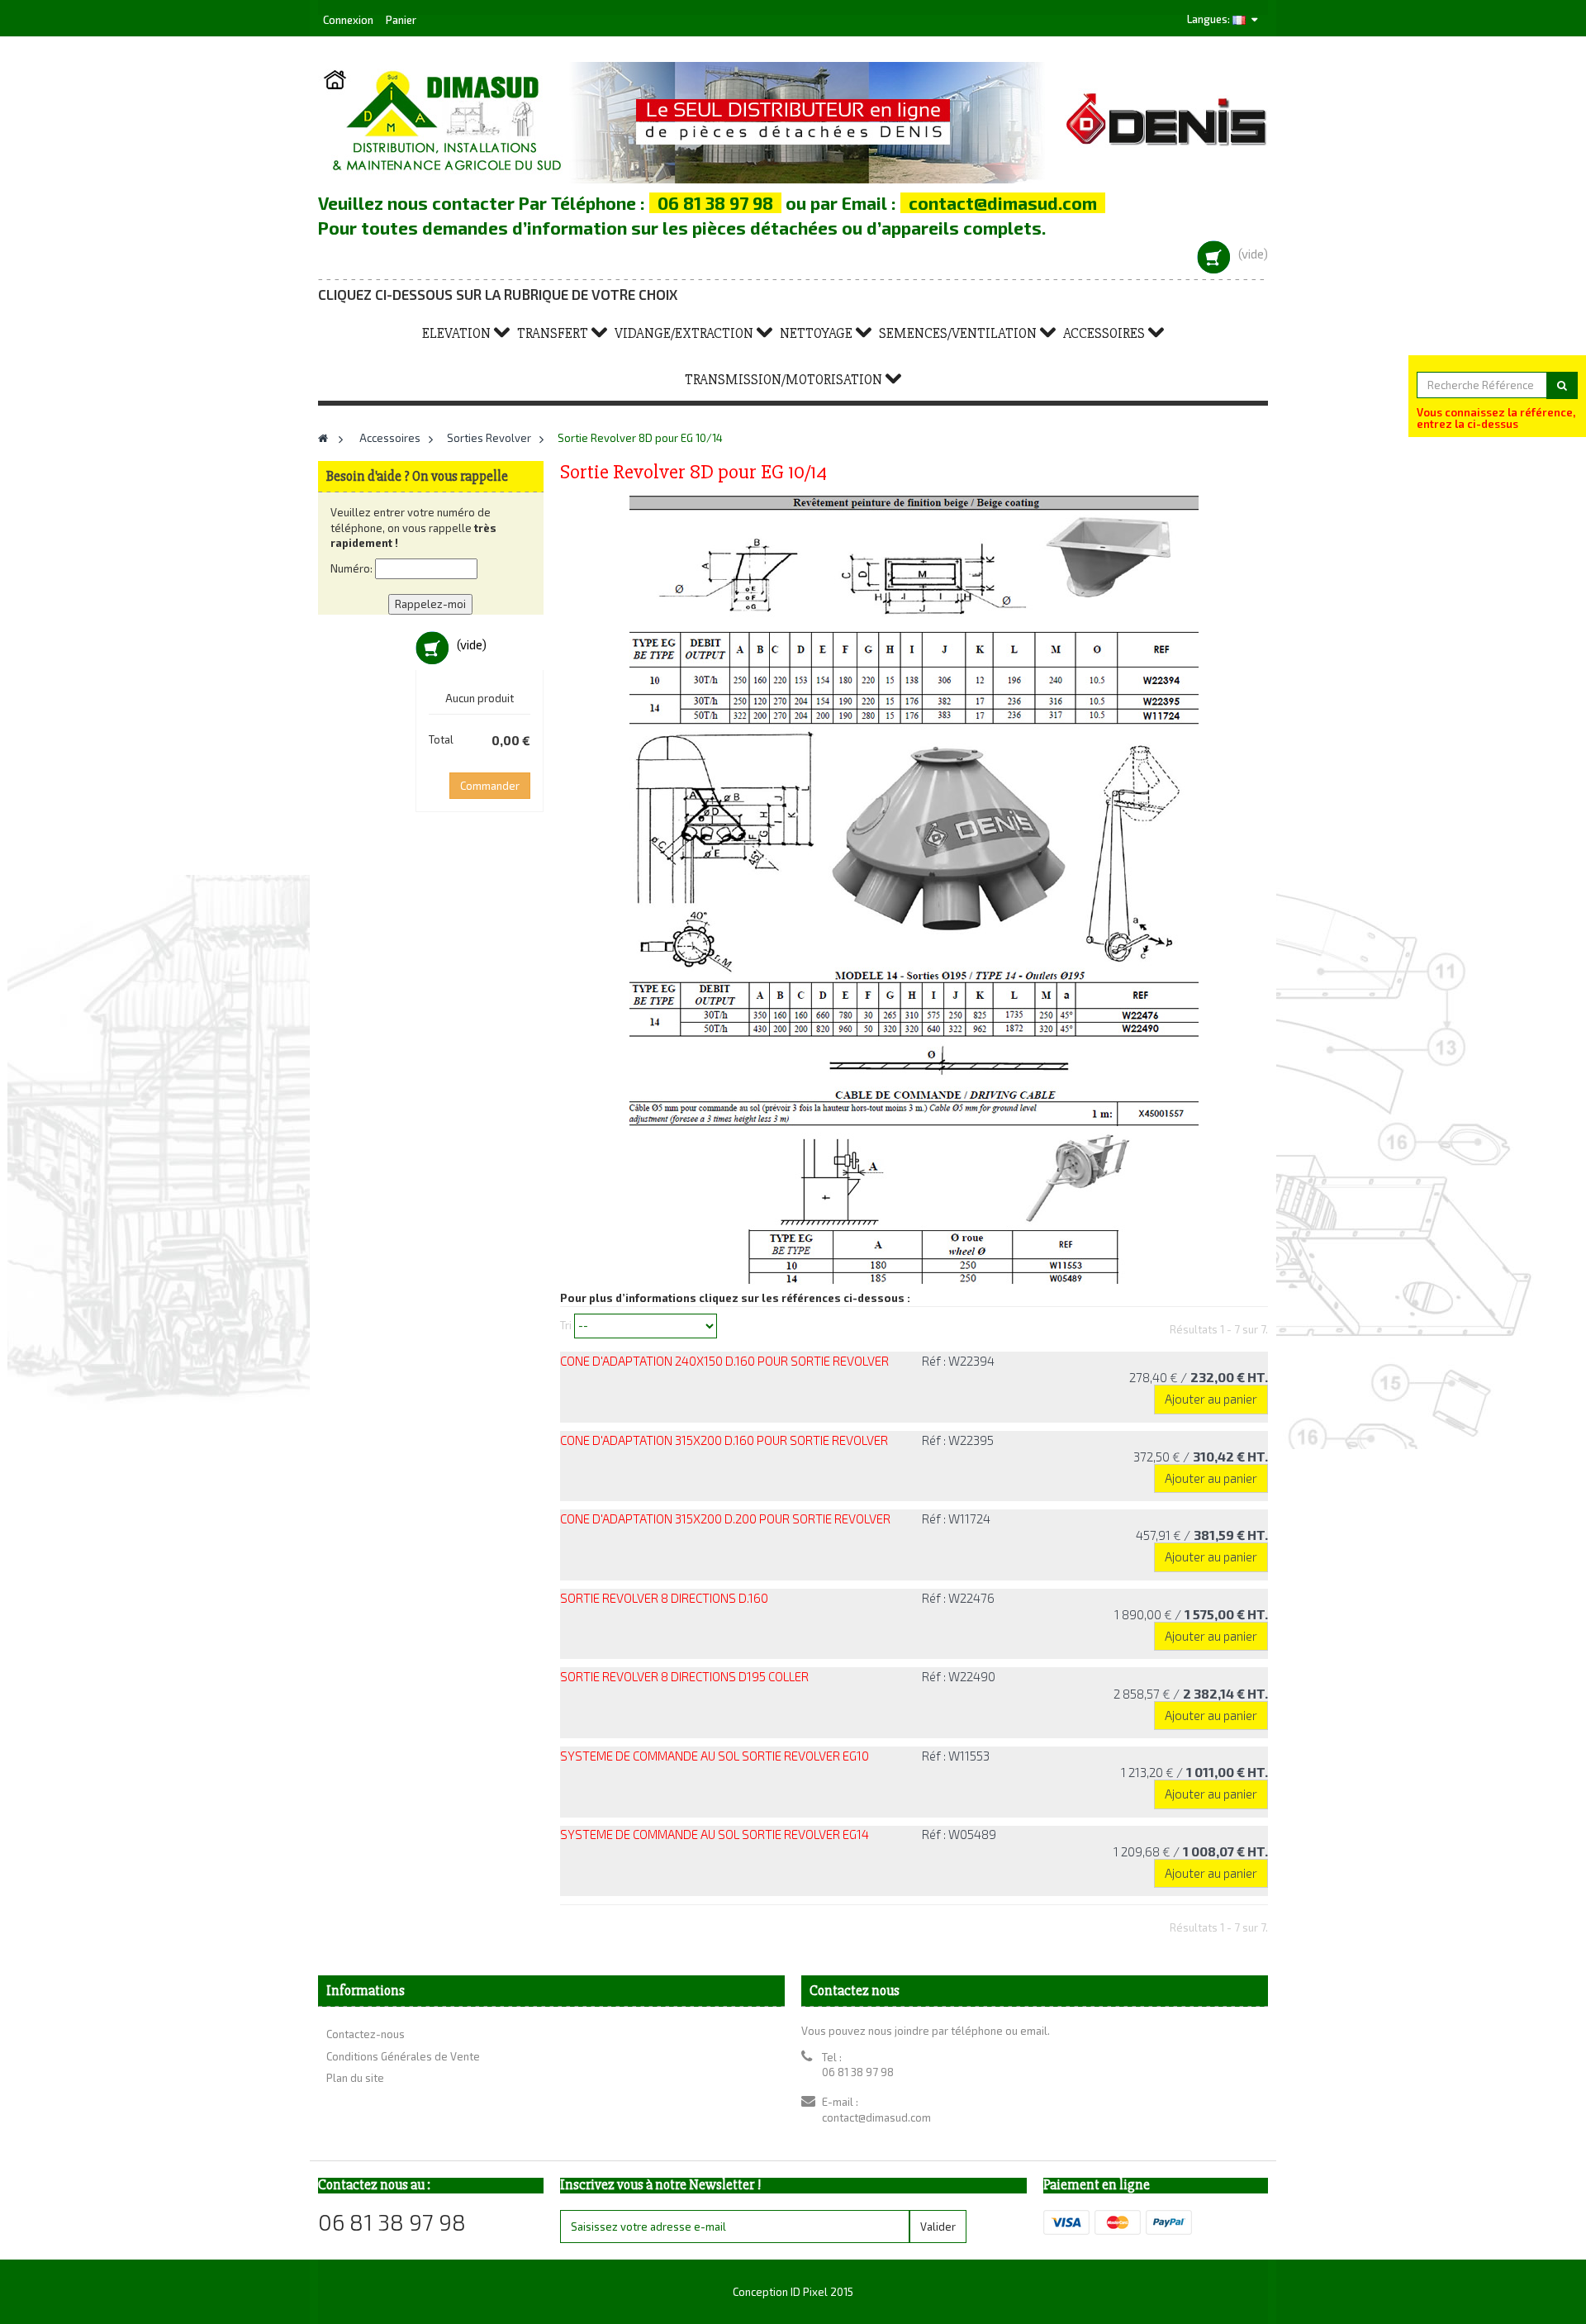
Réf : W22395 (958, 1440)
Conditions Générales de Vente (403, 2056)
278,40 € (1199, 1377)
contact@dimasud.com (876, 2117)
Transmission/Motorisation (784, 380)
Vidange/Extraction (684, 333)
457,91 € (1202, 1535)
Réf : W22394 (958, 1361)
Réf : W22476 (958, 1598)
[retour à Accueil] (323, 438)
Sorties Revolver (489, 438)
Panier (401, 20)
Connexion (349, 20)
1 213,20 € (1194, 1772)
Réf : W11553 (956, 1756)
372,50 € (1201, 1457)
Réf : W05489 (959, 1834)
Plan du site (355, 2078)
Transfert (553, 333)
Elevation (456, 333)
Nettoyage (816, 333)
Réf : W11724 (956, 1518)
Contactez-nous (366, 2034)
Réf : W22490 (959, 1676)
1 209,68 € (1191, 1851)
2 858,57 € (1191, 1694)
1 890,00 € (1191, 1614)
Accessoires (1104, 333)
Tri (566, 1325)
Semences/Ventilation (958, 333)
